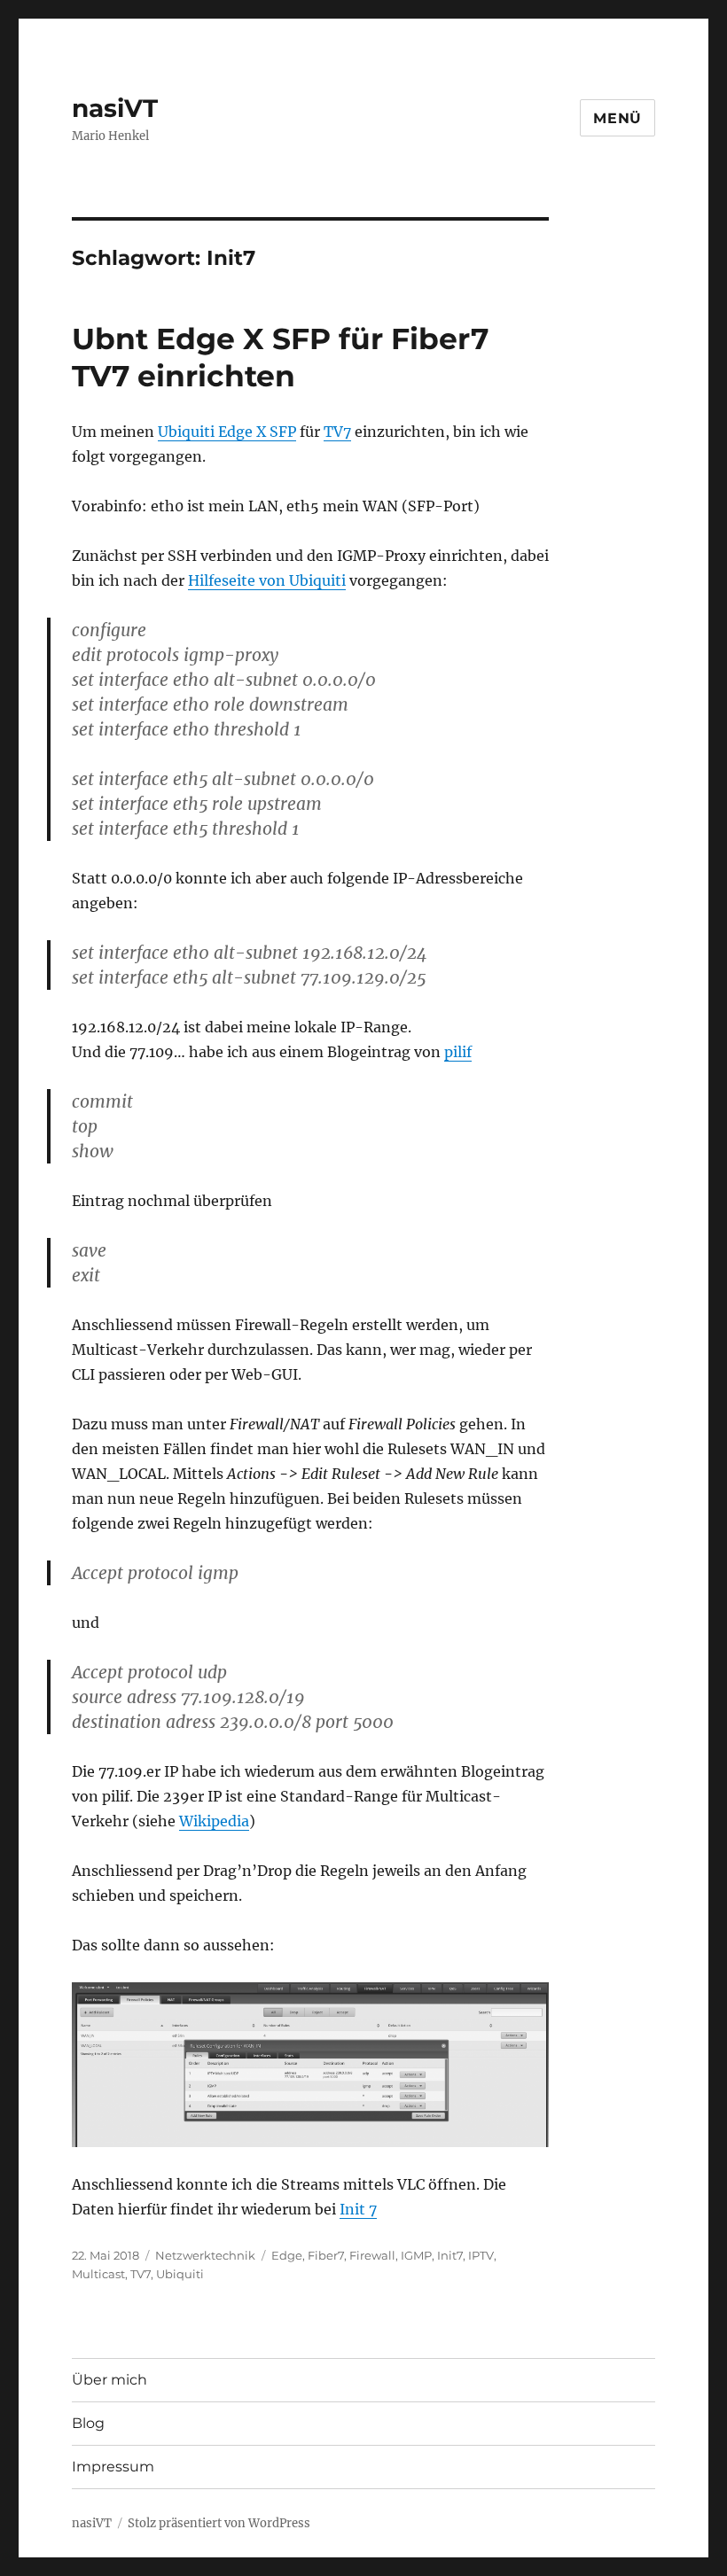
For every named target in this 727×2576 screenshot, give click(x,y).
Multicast (98, 2274)
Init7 (450, 2255)
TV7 (337, 432)
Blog (88, 2423)
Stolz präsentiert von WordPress (219, 2523)
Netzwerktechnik (205, 2255)
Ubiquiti (180, 2274)
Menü (618, 118)
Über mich (109, 2380)
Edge (287, 2255)
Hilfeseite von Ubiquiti (267, 580)
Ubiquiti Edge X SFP (227, 432)
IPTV (481, 2255)
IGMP (416, 2255)
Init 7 (358, 2209)
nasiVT (115, 108)
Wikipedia (214, 1821)
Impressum (113, 2467)
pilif (458, 1052)
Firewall (372, 2255)
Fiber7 (326, 2255)
